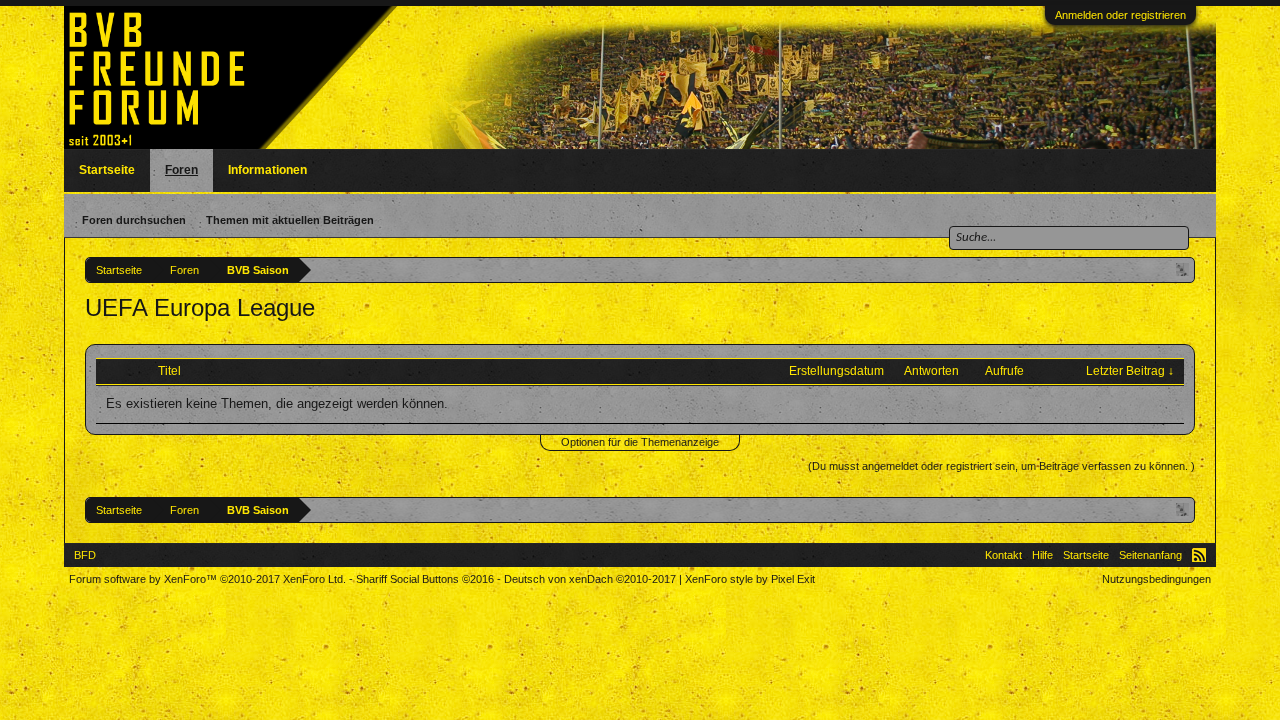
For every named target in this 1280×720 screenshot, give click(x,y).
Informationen (267, 170)
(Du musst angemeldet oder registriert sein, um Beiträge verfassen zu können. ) (1001, 466)
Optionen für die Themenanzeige (640, 442)
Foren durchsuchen (134, 220)
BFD (85, 555)
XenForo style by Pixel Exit (750, 579)
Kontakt (1003, 555)
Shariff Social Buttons (425, 579)
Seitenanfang (1150, 555)
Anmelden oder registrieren (1120, 15)
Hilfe (1042, 555)
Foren (181, 170)
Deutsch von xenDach (590, 579)
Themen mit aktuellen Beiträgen (290, 220)
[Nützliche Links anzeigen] (1182, 269)
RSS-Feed (1199, 555)
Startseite (107, 170)
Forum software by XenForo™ (207, 579)
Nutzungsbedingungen (1156, 579)
